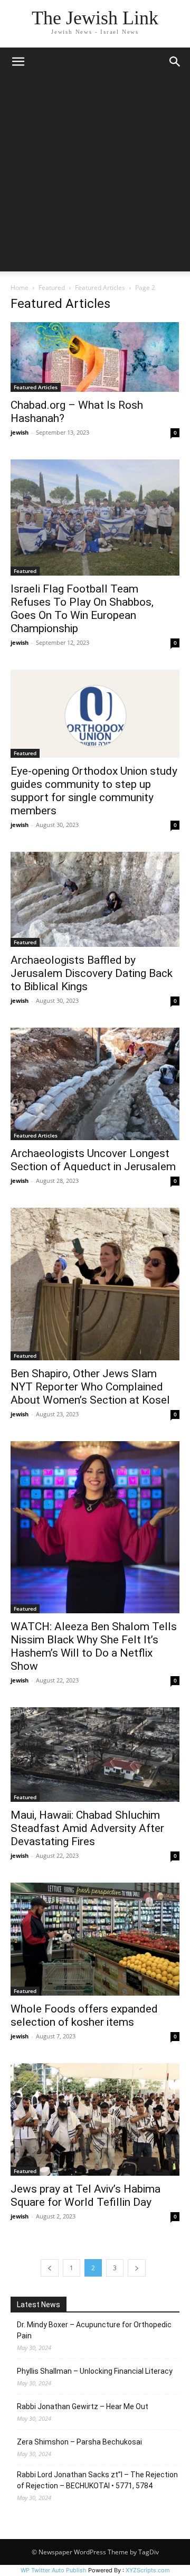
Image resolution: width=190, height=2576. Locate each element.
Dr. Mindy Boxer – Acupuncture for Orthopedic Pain (94, 2330)
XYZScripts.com (148, 2570)
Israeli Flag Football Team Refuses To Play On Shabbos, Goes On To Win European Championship (82, 609)
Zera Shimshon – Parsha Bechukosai (79, 2442)
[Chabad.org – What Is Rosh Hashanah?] (95, 357)
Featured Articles (100, 288)
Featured (52, 288)
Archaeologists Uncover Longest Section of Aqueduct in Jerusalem (93, 1160)
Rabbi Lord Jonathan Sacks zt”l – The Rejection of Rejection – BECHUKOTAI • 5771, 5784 (97, 2480)
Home (20, 288)
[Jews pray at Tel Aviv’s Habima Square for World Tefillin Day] (95, 2119)
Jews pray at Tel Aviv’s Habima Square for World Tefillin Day (85, 2196)
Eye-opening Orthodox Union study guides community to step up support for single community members (94, 791)
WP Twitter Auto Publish (54, 2570)
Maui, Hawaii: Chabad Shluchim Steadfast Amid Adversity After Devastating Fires (87, 1828)
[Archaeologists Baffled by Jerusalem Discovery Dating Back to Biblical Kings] (95, 899)
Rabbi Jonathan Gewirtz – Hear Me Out (83, 2406)
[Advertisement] (95, 176)
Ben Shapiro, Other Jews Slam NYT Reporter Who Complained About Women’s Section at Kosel (90, 1387)
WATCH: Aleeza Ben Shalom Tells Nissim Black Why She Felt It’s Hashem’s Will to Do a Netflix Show (94, 1646)
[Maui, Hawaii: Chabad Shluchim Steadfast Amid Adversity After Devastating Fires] (95, 1755)
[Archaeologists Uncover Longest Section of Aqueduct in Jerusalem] (95, 1084)
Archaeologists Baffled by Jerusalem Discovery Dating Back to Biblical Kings (92, 973)
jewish (20, 432)
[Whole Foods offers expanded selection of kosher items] (95, 1939)
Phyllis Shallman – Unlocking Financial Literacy (95, 2371)
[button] (18, 62)
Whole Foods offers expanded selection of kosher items (84, 2015)
